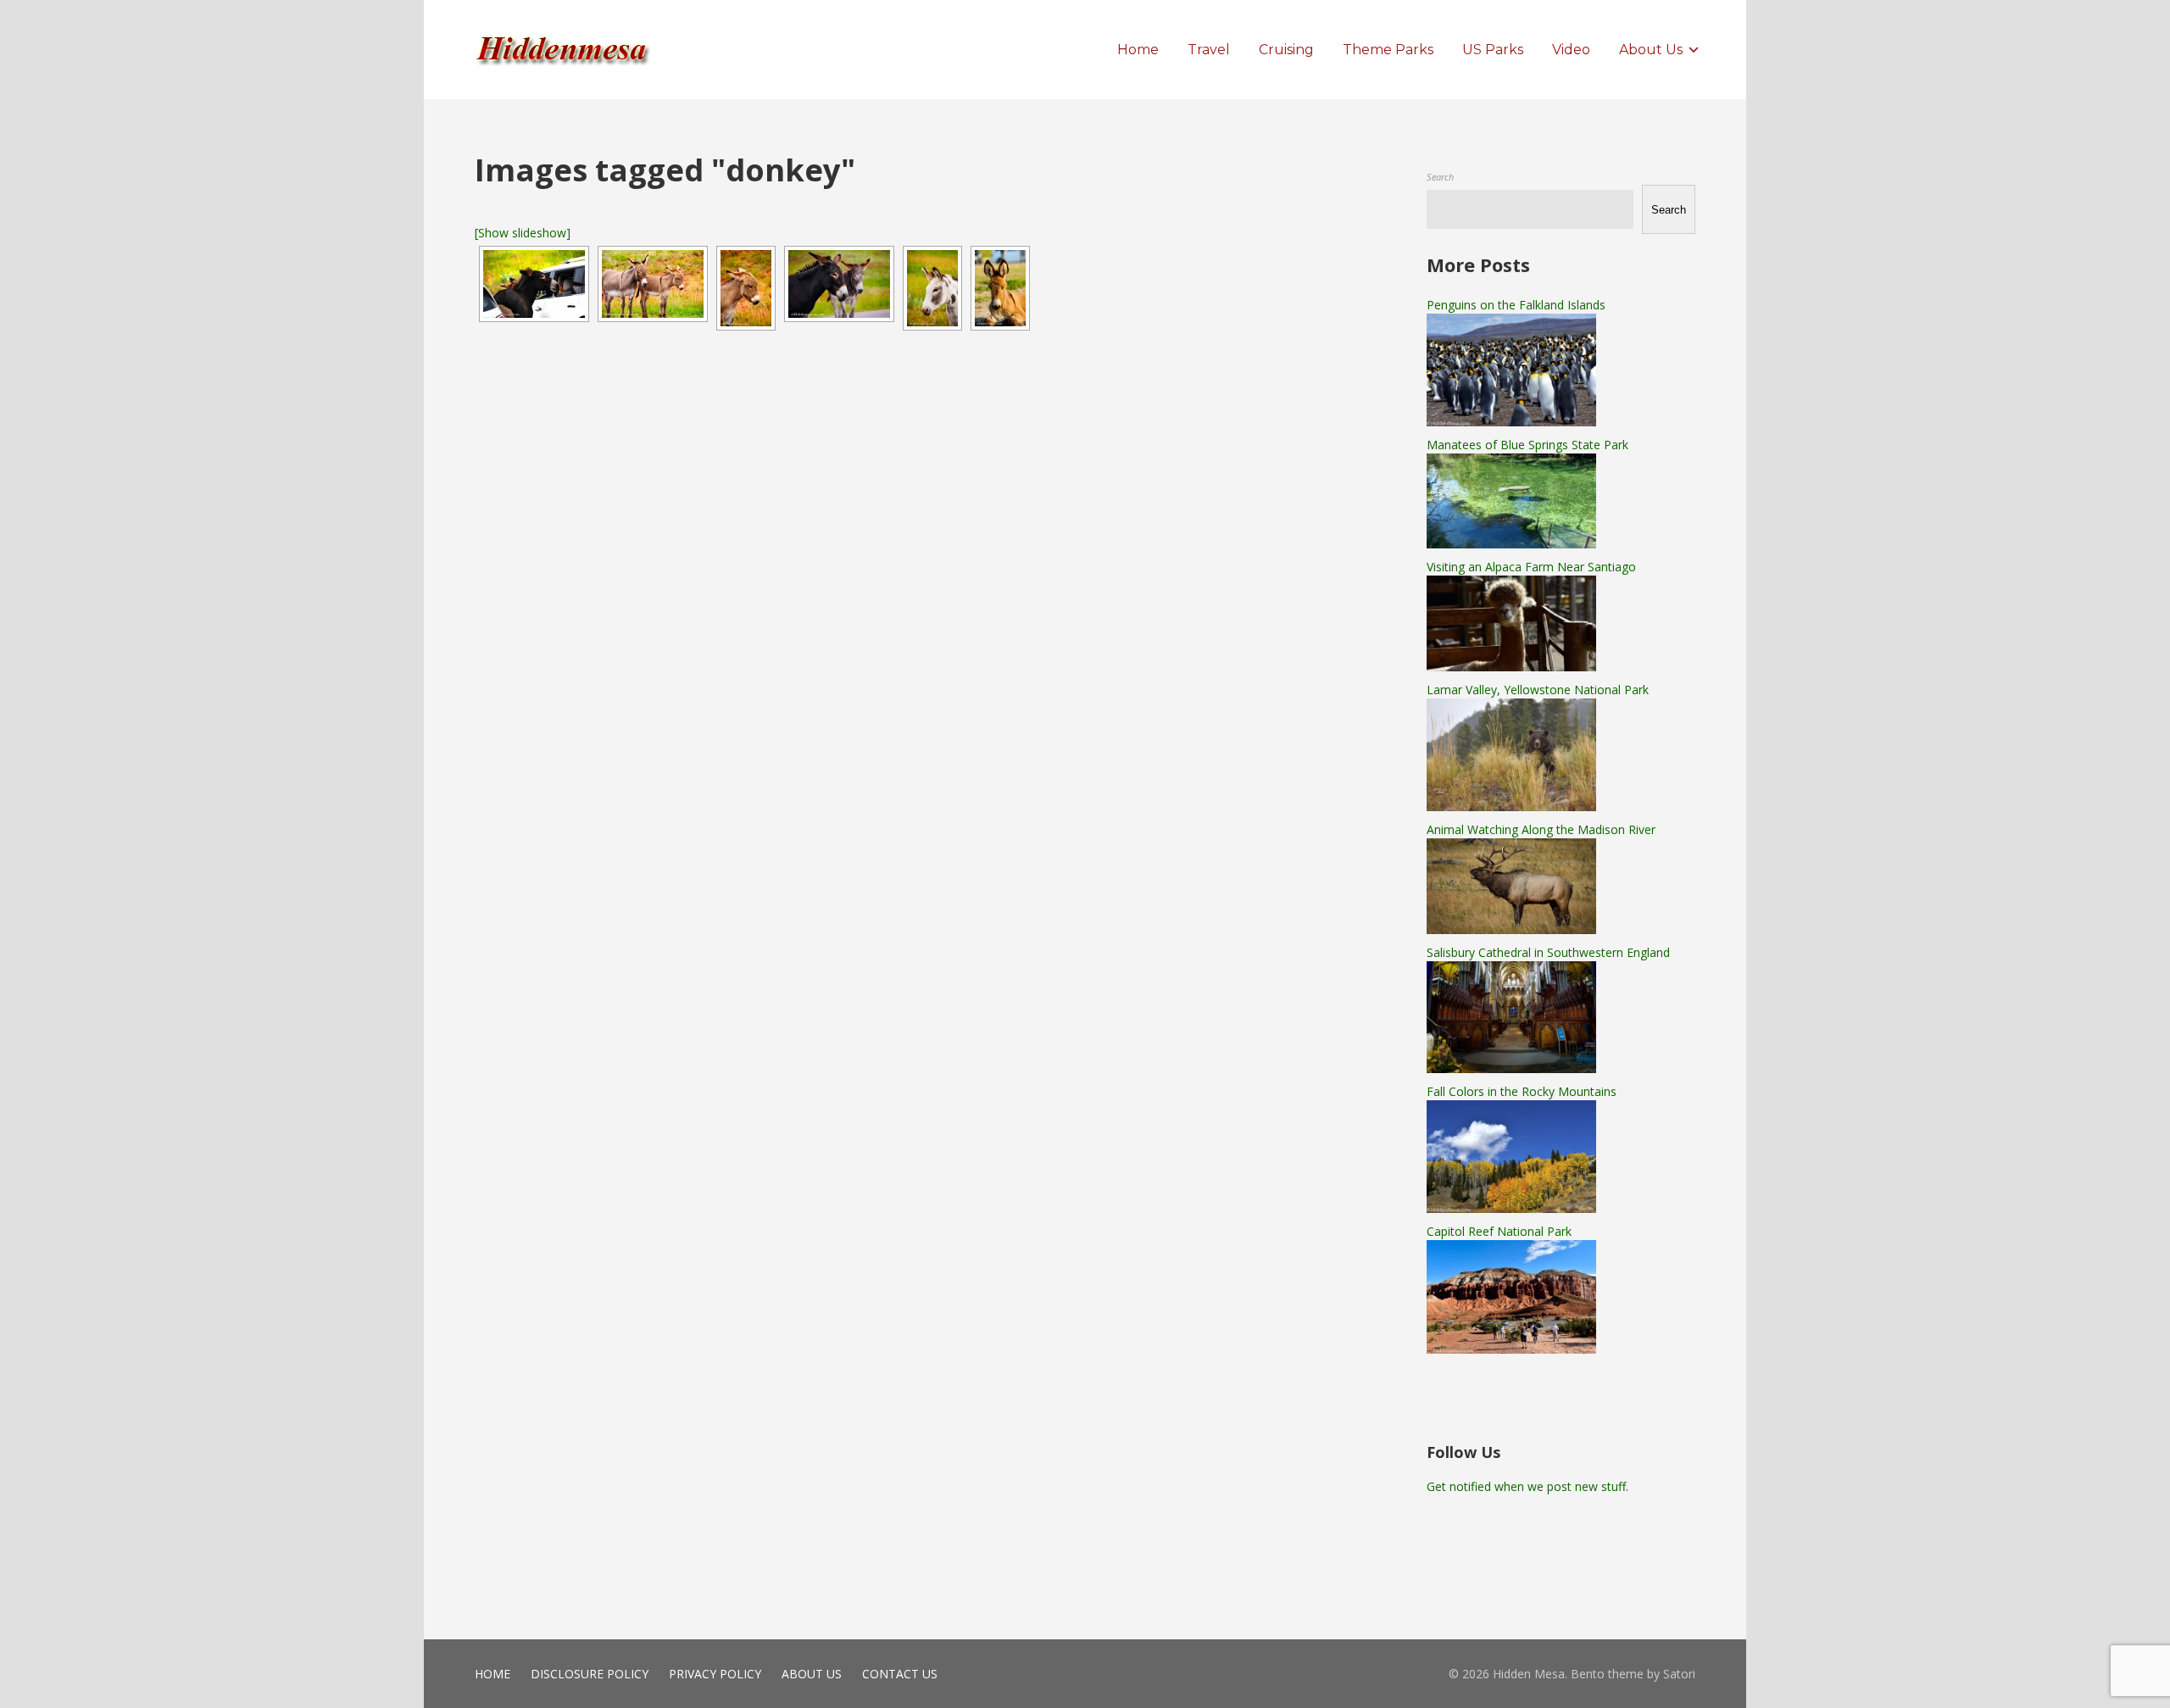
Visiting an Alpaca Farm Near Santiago (1531, 567)
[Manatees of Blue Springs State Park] (1511, 544)
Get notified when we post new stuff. (1527, 1486)
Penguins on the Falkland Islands (1516, 305)
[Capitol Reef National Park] (1511, 1349)
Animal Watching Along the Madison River (1541, 829)
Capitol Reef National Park (1499, 1231)
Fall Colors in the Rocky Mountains (1522, 1091)
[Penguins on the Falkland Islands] (1511, 422)
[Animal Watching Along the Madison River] (1511, 929)
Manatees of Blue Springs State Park (1527, 445)
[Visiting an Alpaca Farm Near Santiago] (1511, 667)
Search (1440, 177)
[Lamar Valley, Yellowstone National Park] (1511, 807)
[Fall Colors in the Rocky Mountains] (1511, 1208)
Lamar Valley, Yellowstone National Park (1538, 690)
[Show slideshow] (523, 233)
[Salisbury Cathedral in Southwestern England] (1511, 1068)
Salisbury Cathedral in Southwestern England (1548, 952)
